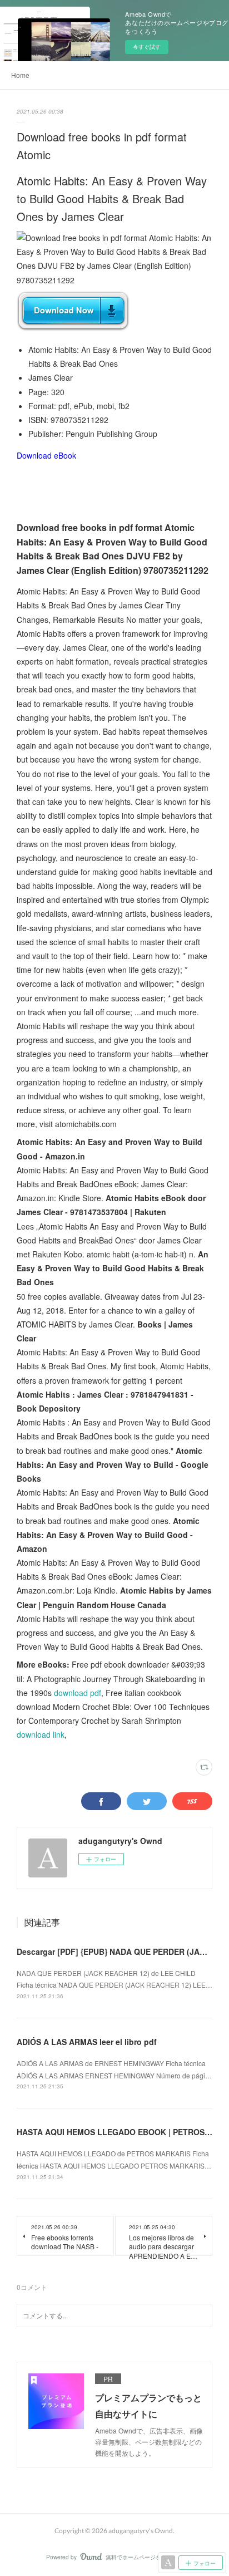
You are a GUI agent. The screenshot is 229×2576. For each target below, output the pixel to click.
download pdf (78, 1693)
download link (41, 1734)
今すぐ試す (147, 47)
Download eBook (46, 455)
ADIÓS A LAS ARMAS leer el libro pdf (87, 2042)
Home (20, 75)
